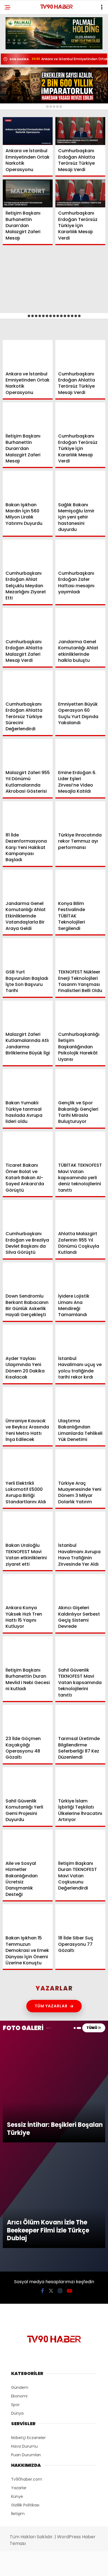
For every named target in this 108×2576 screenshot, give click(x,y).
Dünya (15, 68)
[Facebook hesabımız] (18, 2567)
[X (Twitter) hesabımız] (35, 2567)
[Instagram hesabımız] (52, 2567)
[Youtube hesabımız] (69, 2567)
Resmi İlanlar (22, 102)
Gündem (17, 46)
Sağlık (15, 91)
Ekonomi (17, 57)
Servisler (18, 113)
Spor (14, 79)
